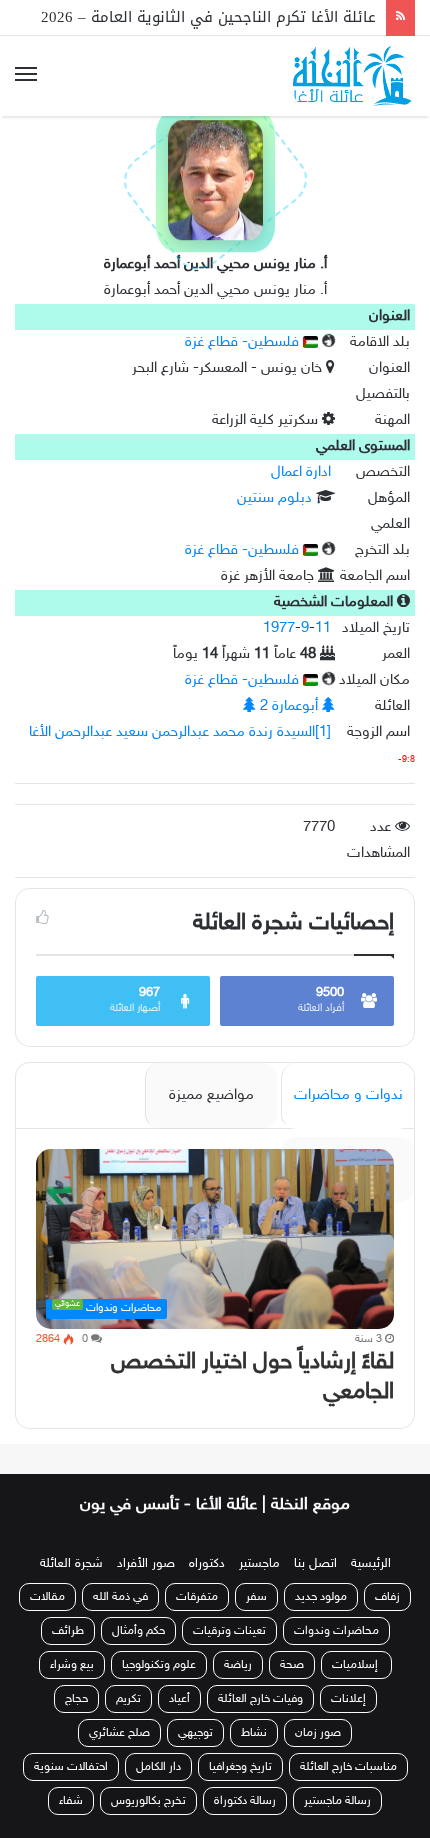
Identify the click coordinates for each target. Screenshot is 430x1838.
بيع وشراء (72, 1665)
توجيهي (195, 1733)
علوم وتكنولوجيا (159, 1665)
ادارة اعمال (301, 472)
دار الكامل (158, 1767)
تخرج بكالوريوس (148, 1801)
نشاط (254, 1733)
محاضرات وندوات (336, 1631)
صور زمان (318, 1733)
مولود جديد (321, 1597)
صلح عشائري (119, 1733)
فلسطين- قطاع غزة (244, 342)
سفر (256, 1597)
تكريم (128, 1699)
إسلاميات (356, 1665)
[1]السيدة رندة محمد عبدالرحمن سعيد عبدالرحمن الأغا (180, 732)
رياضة (238, 1665)
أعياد (179, 1699)
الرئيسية (371, 1564)
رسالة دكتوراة (245, 1801)
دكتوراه (207, 1564)
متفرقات (197, 1597)
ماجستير (259, 1564)
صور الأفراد (146, 1564)
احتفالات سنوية (71, 1767)
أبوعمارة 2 (289, 706)
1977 (279, 628)
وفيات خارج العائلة (260, 1699)
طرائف (68, 1631)
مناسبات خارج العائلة (348, 1767)
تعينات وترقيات (229, 1631)
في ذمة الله (120, 1597)
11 (323, 628)
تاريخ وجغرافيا (240, 1767)
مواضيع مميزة (211, 1095)
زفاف (387, 1597)
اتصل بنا (315, 1564)
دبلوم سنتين (274, 498)
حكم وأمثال (138, 1631)
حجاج (76, 1699)
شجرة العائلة (71, 1564)
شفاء (71, 1801)
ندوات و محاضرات (348, 1095)
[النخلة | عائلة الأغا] (354, 76)
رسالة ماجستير (337, 1801)
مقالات (47, 1597)
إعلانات (348, 1699)
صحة (292, 1665)
